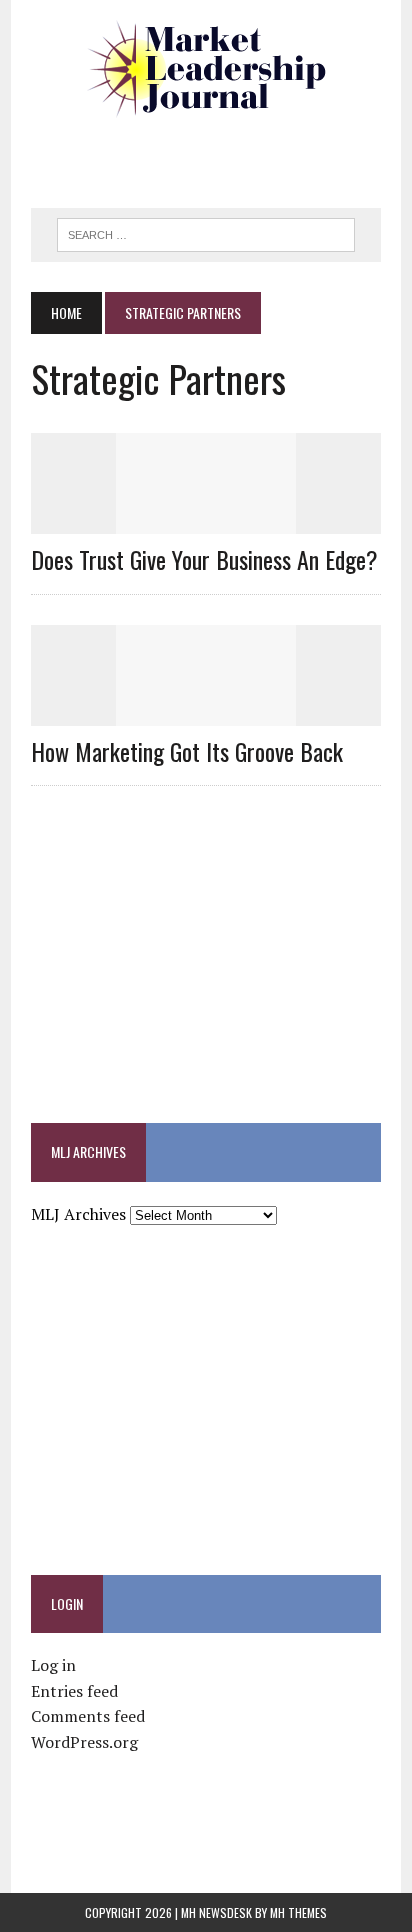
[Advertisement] (221, 155)
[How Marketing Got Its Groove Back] (206, 712)
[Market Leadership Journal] (206, 70)
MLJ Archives (78, 1214)
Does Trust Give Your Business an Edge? (204, 559)
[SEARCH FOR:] (205, 232)
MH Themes (298, 1912)
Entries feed (74, 1691)
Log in (53, 1665)
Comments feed (88, 1716)
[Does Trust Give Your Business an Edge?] (206, 521)
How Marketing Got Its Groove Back (187, 751)
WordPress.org (84, 1742)
